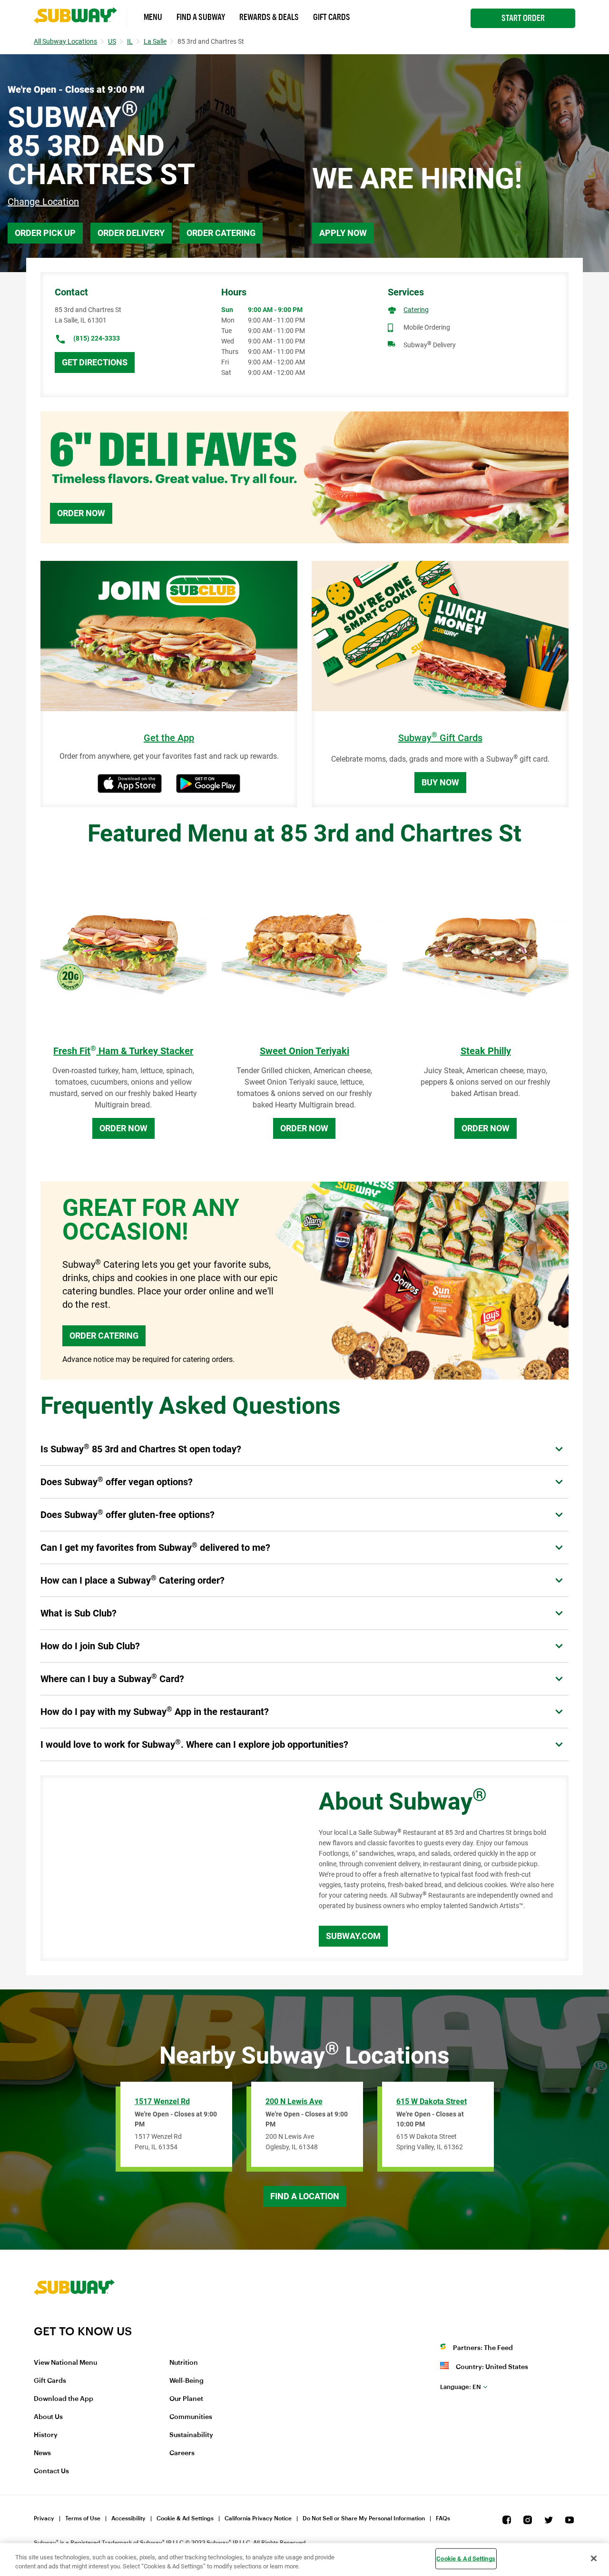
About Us (48, 2417)
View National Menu (65, 2363)
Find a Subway (201, 17)
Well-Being (187, 2381)
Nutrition (184, 2363)
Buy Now (440, 782)
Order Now (81, 513)
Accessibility (128, 2518)
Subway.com (353, 1936)
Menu (153, 17)
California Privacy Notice (258, 2518)
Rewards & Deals (269, 17)
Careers (182, 2453)
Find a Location (305, 2196)
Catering (416, 310)
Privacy (44, 2518)
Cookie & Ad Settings (185, 2518)
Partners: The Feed (483, 2348)
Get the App (169, 738)
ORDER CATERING (104, 1336)
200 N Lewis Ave (294, 2101)
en (461, 2387)
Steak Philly (486, 1051)
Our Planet (186, 2399)
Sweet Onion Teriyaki (304, 1051)
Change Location (43, 202)
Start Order (523, 18)
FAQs (443, 2518)
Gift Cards (332, 17)
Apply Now (343, 233)
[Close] (594, 2558)
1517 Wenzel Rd (162, 2101)
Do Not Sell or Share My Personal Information (364, 2518)
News (42, 2453)
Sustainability (191, 2435)
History (46, 2435)
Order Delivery (131, 233)
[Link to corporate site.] (74, 2318)
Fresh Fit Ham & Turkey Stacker (123, 1051)
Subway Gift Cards (440, 738)
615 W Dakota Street (432, 2101)
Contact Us (51, 2471)
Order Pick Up (45, 233)
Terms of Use (83, 2518)
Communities (191, 2417)
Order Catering (221, 233)
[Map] (169, 1868)
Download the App (64, 2399)
